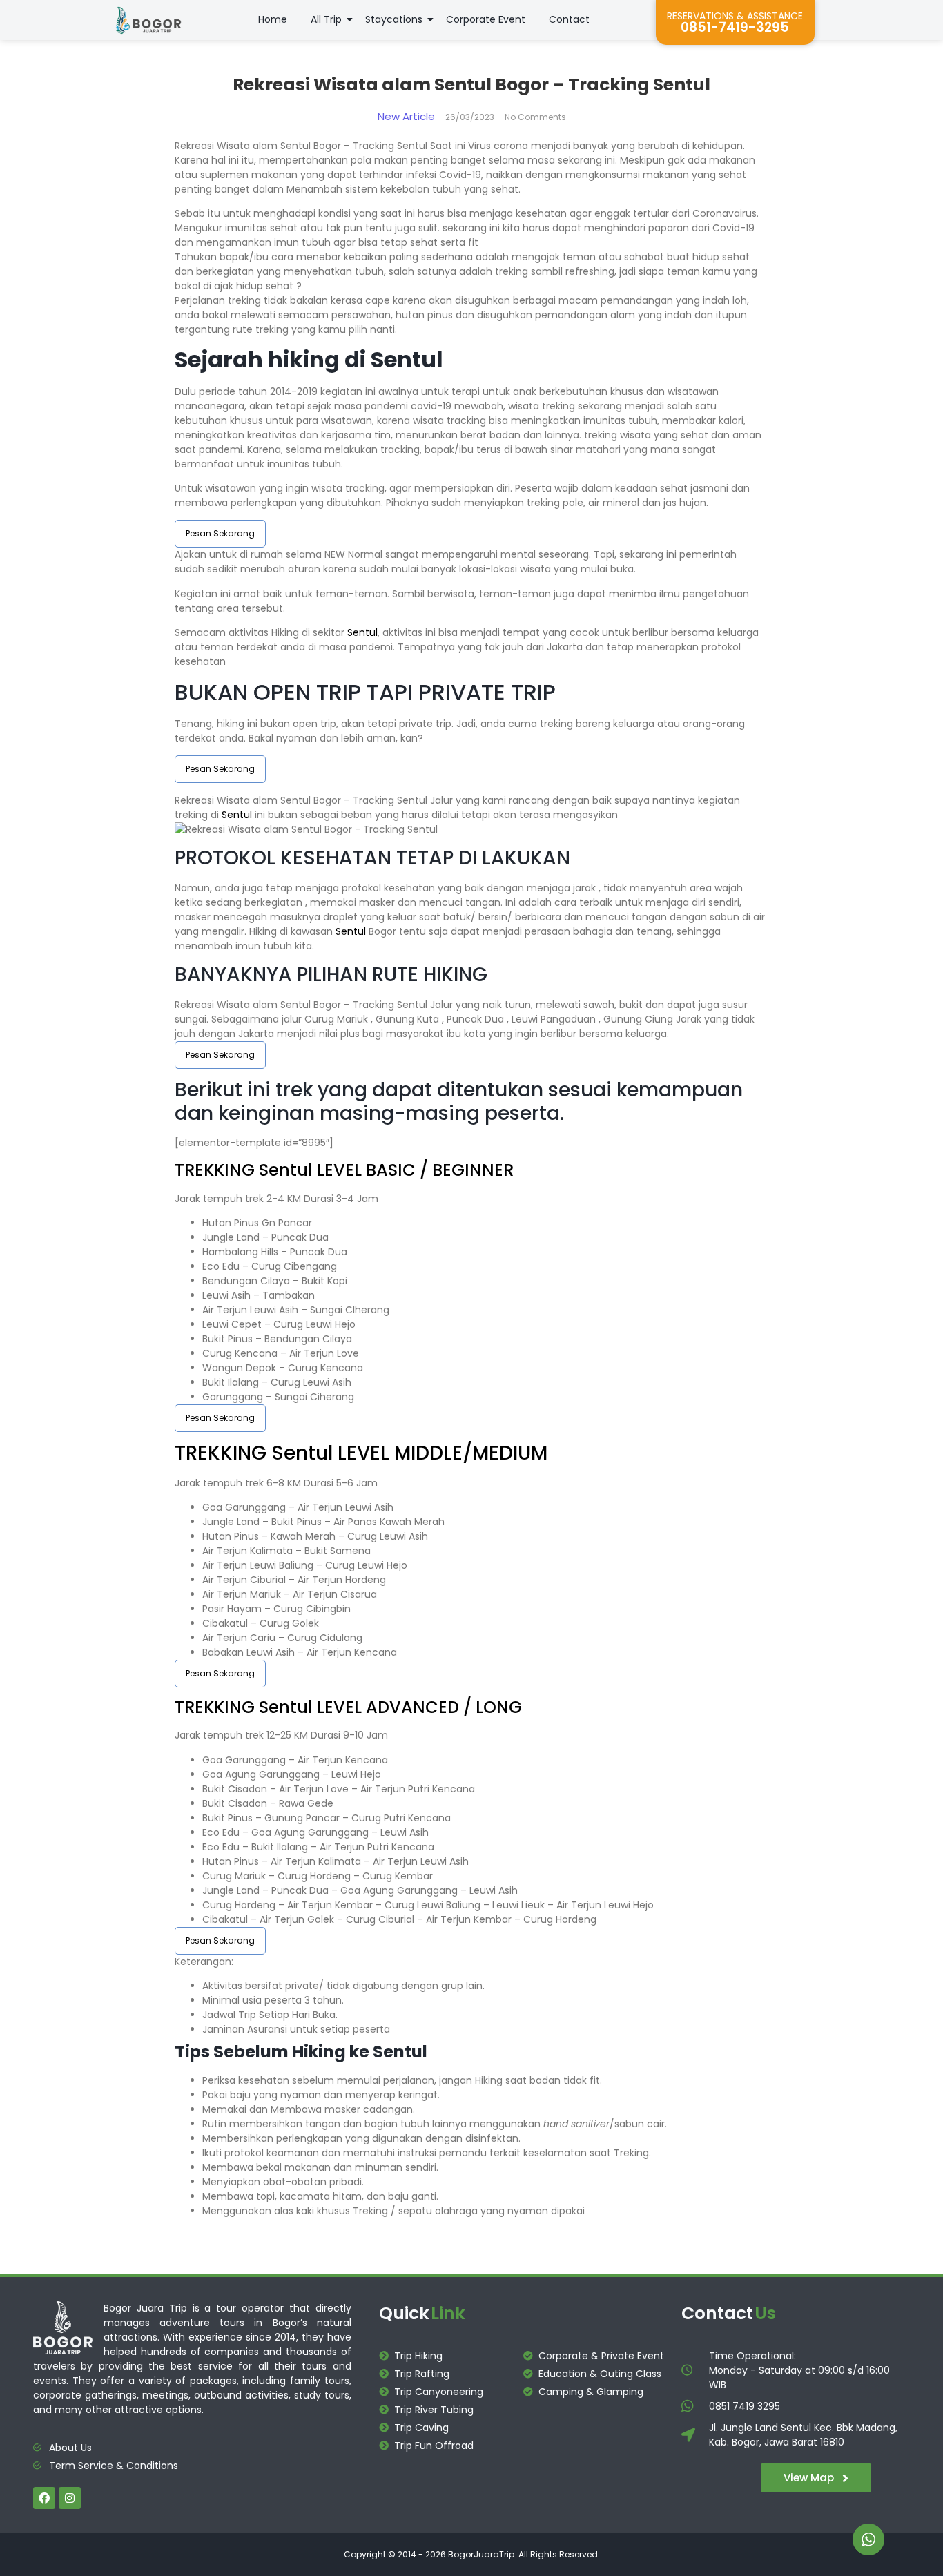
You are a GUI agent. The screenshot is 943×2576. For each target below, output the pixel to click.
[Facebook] (44, 2498)
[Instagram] (70, 2498)
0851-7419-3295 (735, 27)
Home (273, 19)
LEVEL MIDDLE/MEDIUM (440, 1453)
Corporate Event (486, 19)
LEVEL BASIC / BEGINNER (413, 1170)
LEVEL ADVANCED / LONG (417, 1707)
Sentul (362, 632)
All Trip (326, 19)
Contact (569, 19)
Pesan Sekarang (220, 533)
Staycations (394, 19)
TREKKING (217, 1170)
